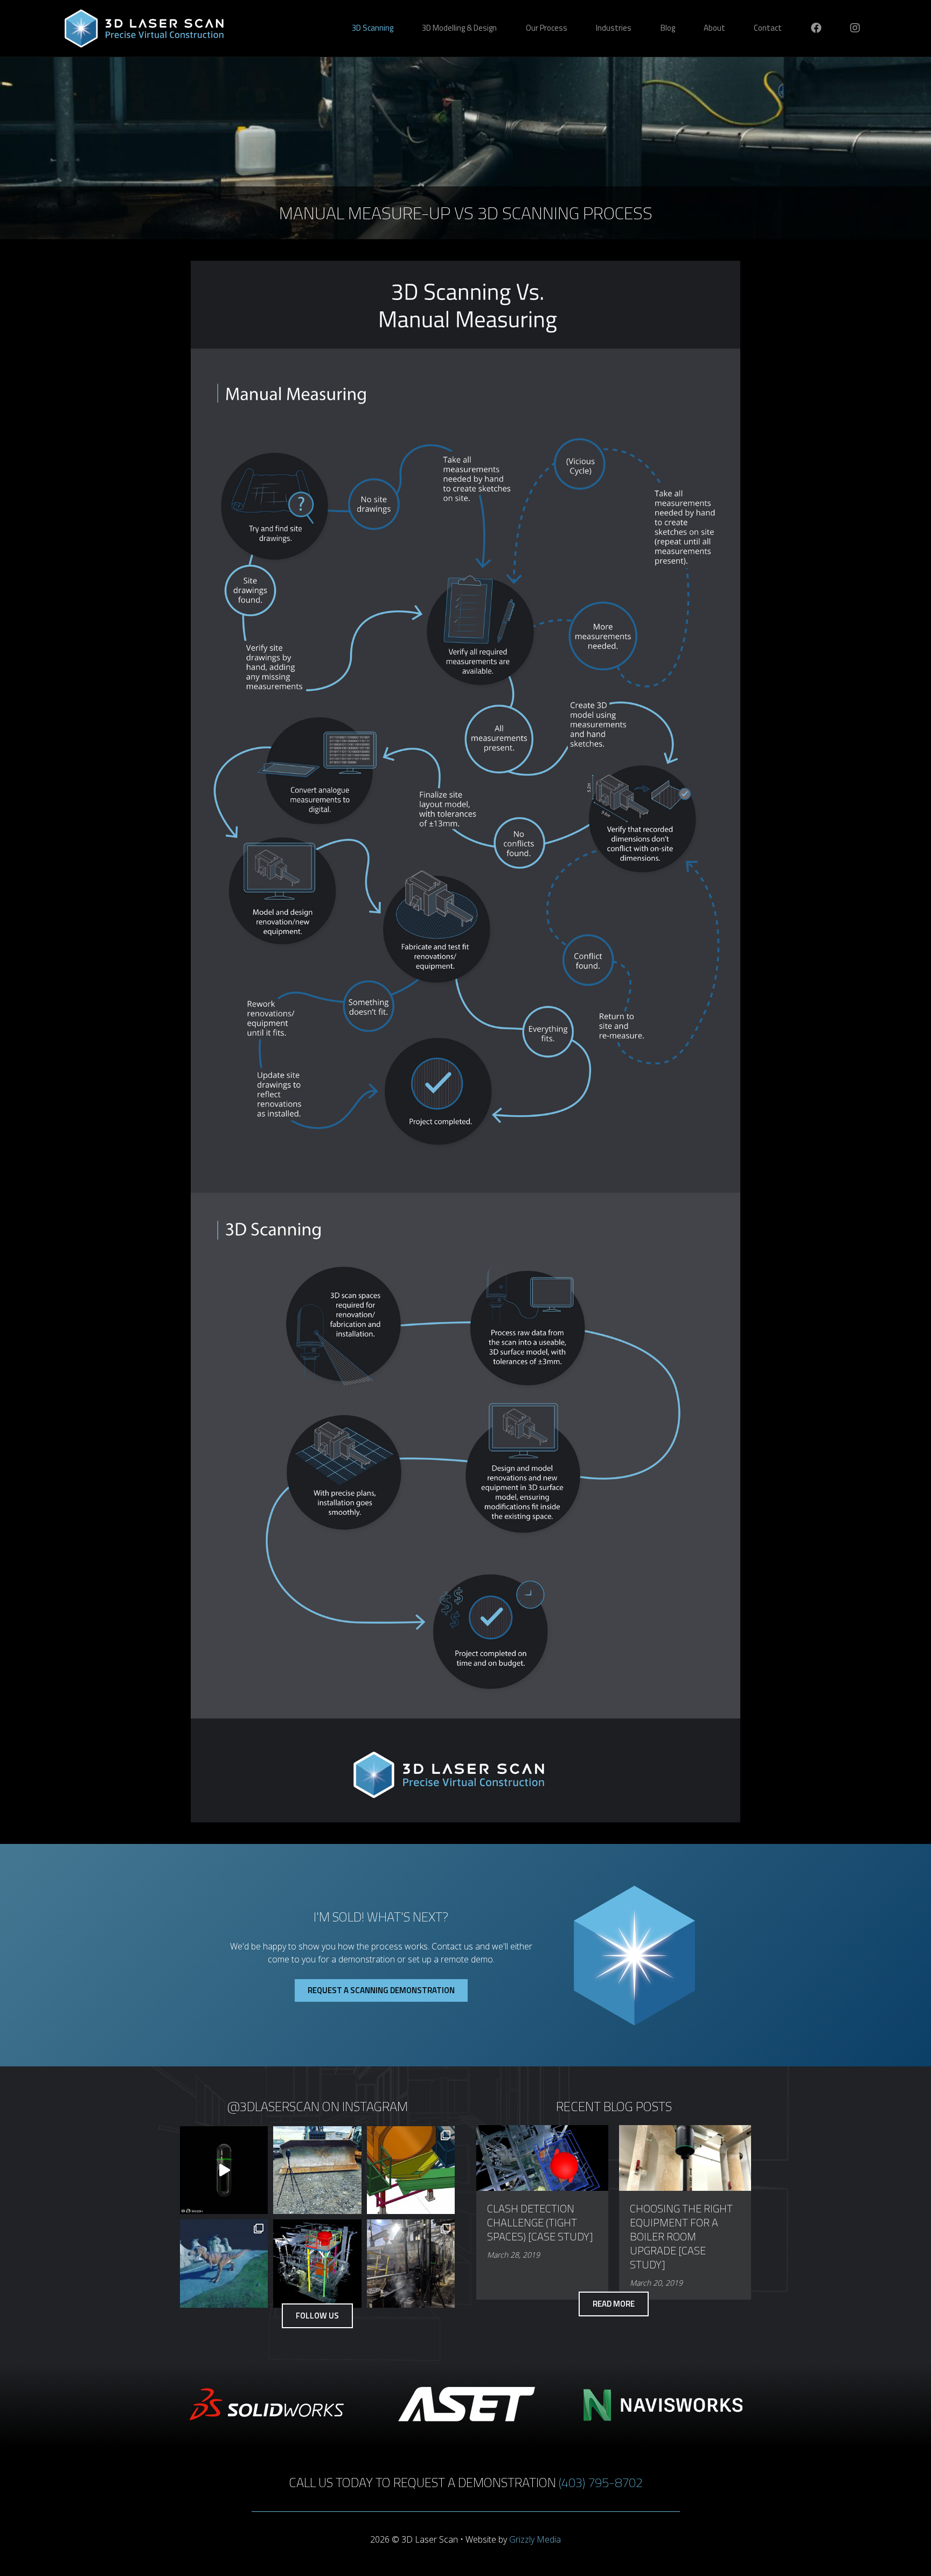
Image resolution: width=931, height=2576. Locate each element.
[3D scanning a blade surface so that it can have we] (317, 2170)
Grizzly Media (535, 2539)
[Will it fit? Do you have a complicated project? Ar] (411, 2170)
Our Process (547, 28)
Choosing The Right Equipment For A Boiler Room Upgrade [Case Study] (681, 2236)
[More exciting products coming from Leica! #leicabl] (224, 2170)
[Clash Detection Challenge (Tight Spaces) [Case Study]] (542, 2157)
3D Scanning (373, 28)
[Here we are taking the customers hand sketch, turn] (411, 2263)
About (714, 28)
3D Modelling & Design (459, 28)
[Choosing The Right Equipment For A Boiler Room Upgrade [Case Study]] (685, 2157)
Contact (768, 28)
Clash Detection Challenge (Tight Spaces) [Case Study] (540, 2222)
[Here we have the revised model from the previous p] (317, 2263)
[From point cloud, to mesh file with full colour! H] (224, 2263)
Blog (668, 28)
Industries (614, 28)
